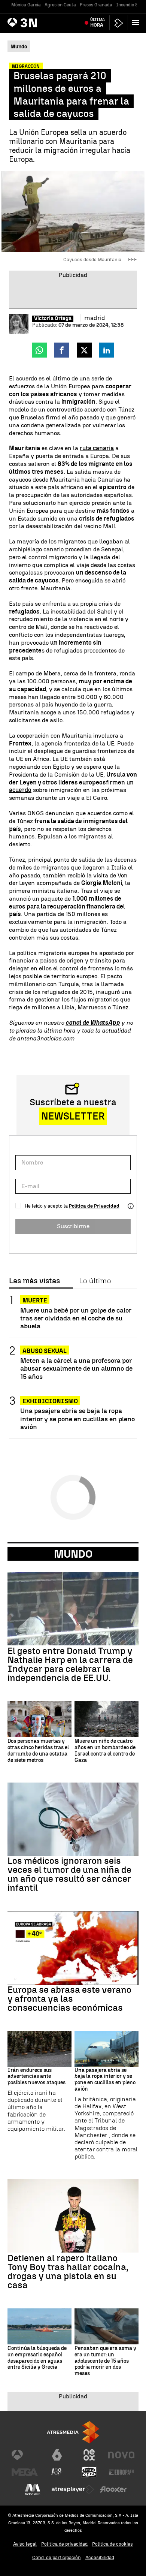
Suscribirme (73, 1226)
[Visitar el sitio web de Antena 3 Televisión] (25, 2455)
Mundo (73, 1554)
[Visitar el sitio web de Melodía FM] (33, 2489)
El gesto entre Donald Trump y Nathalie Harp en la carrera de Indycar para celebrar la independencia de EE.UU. (70, 1664)
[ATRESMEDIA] (73, 2432)
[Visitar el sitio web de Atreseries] (57, 2472)
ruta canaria (97, 448)
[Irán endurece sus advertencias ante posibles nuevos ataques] (39, 2049)
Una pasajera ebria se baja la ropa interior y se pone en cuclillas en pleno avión (77, 1418)
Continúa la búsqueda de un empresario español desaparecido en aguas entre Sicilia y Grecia (37, 2358)
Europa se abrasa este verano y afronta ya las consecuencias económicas (69, 1999)
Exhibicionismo (50, 1401)
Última (98, 22)
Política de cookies (112, 2544)
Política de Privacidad (94, 1206)
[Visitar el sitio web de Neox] (89, 2455)
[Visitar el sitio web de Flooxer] (113, 2489)
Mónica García (26, 5)
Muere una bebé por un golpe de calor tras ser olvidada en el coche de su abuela (76, 1318)
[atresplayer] (119, 23)
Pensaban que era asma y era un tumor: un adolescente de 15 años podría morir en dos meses (105, 2361)
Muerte (35, 1300)
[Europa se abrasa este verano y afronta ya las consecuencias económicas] (73, 1948)
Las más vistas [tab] (34, 1281)
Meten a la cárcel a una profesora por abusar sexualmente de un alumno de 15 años (76, 1368)
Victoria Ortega (53, 319)
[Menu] (137, 22)
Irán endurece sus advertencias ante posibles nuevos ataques (36, 2077)
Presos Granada (96, 5)
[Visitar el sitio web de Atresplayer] (73, 2489)
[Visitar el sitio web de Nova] (121, 2455)
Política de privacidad (64, 2544)
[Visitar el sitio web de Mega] (25, 2472)
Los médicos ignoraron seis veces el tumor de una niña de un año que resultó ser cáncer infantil (69, 1874)
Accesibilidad (100, 2557)
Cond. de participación (57, 2557)
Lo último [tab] (95, 1281)
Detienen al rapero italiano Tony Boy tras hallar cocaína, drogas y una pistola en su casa (68, 2272)
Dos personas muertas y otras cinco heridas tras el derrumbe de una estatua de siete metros (38, 1751)
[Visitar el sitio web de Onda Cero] (89, 2472)
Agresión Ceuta (60, 5)
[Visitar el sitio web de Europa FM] (121, 2472)
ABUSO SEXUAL (45, 1351)
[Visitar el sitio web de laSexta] (57, 2455)
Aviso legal (25, 2544)
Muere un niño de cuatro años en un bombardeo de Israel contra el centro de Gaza (105, 1751)
